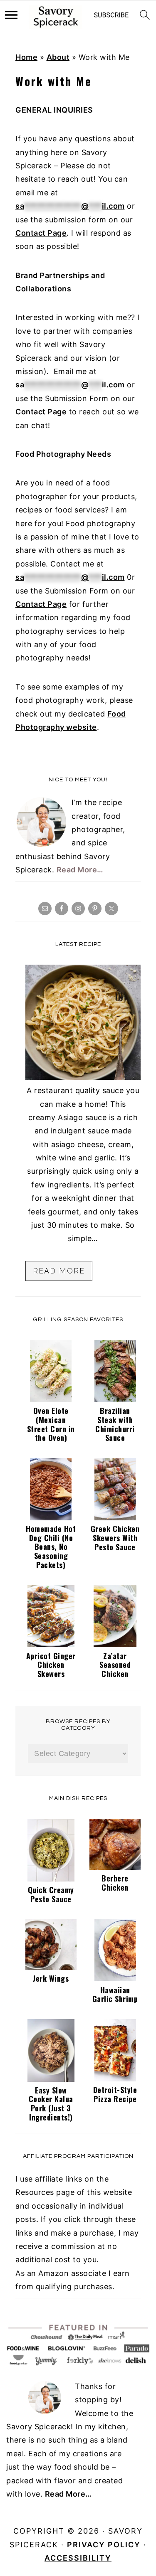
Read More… (80, 870)
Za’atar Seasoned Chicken (115, 1665)
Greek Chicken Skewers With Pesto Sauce (115, 1538)
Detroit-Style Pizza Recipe (115, 2094)
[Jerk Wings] (51, 1967)
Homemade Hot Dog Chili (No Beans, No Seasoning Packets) (51, 1547)
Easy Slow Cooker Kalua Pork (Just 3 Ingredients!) (51, 2104)
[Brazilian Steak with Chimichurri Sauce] (115, 1400)
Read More (59, 1271)
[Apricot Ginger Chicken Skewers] (51, 1644)
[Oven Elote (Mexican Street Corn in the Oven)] (51, 1400)
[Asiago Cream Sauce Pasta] (83, 1077)
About (58, 57)
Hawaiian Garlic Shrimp (115, 1995)
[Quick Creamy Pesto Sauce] (51, 1879)
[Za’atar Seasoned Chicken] (115, 1644)
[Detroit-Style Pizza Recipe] (115, 2079)
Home (26, 57)
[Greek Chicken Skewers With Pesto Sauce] (115, 1518)
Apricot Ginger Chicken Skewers (51, 1665)
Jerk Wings (51, 1978)
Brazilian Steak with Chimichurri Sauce (115, 1424)
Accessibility (78, 2558)
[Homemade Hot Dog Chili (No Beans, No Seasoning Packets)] (51, 1518)
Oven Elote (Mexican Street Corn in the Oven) (51, 1424)
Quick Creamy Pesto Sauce (51, 1894)
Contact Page (41, 233)
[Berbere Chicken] (115, 1867)
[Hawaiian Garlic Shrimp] (115, 1979)
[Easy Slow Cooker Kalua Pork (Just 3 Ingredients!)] (51, 2079)
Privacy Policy (104, 2545)
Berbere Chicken (115, 1883)
